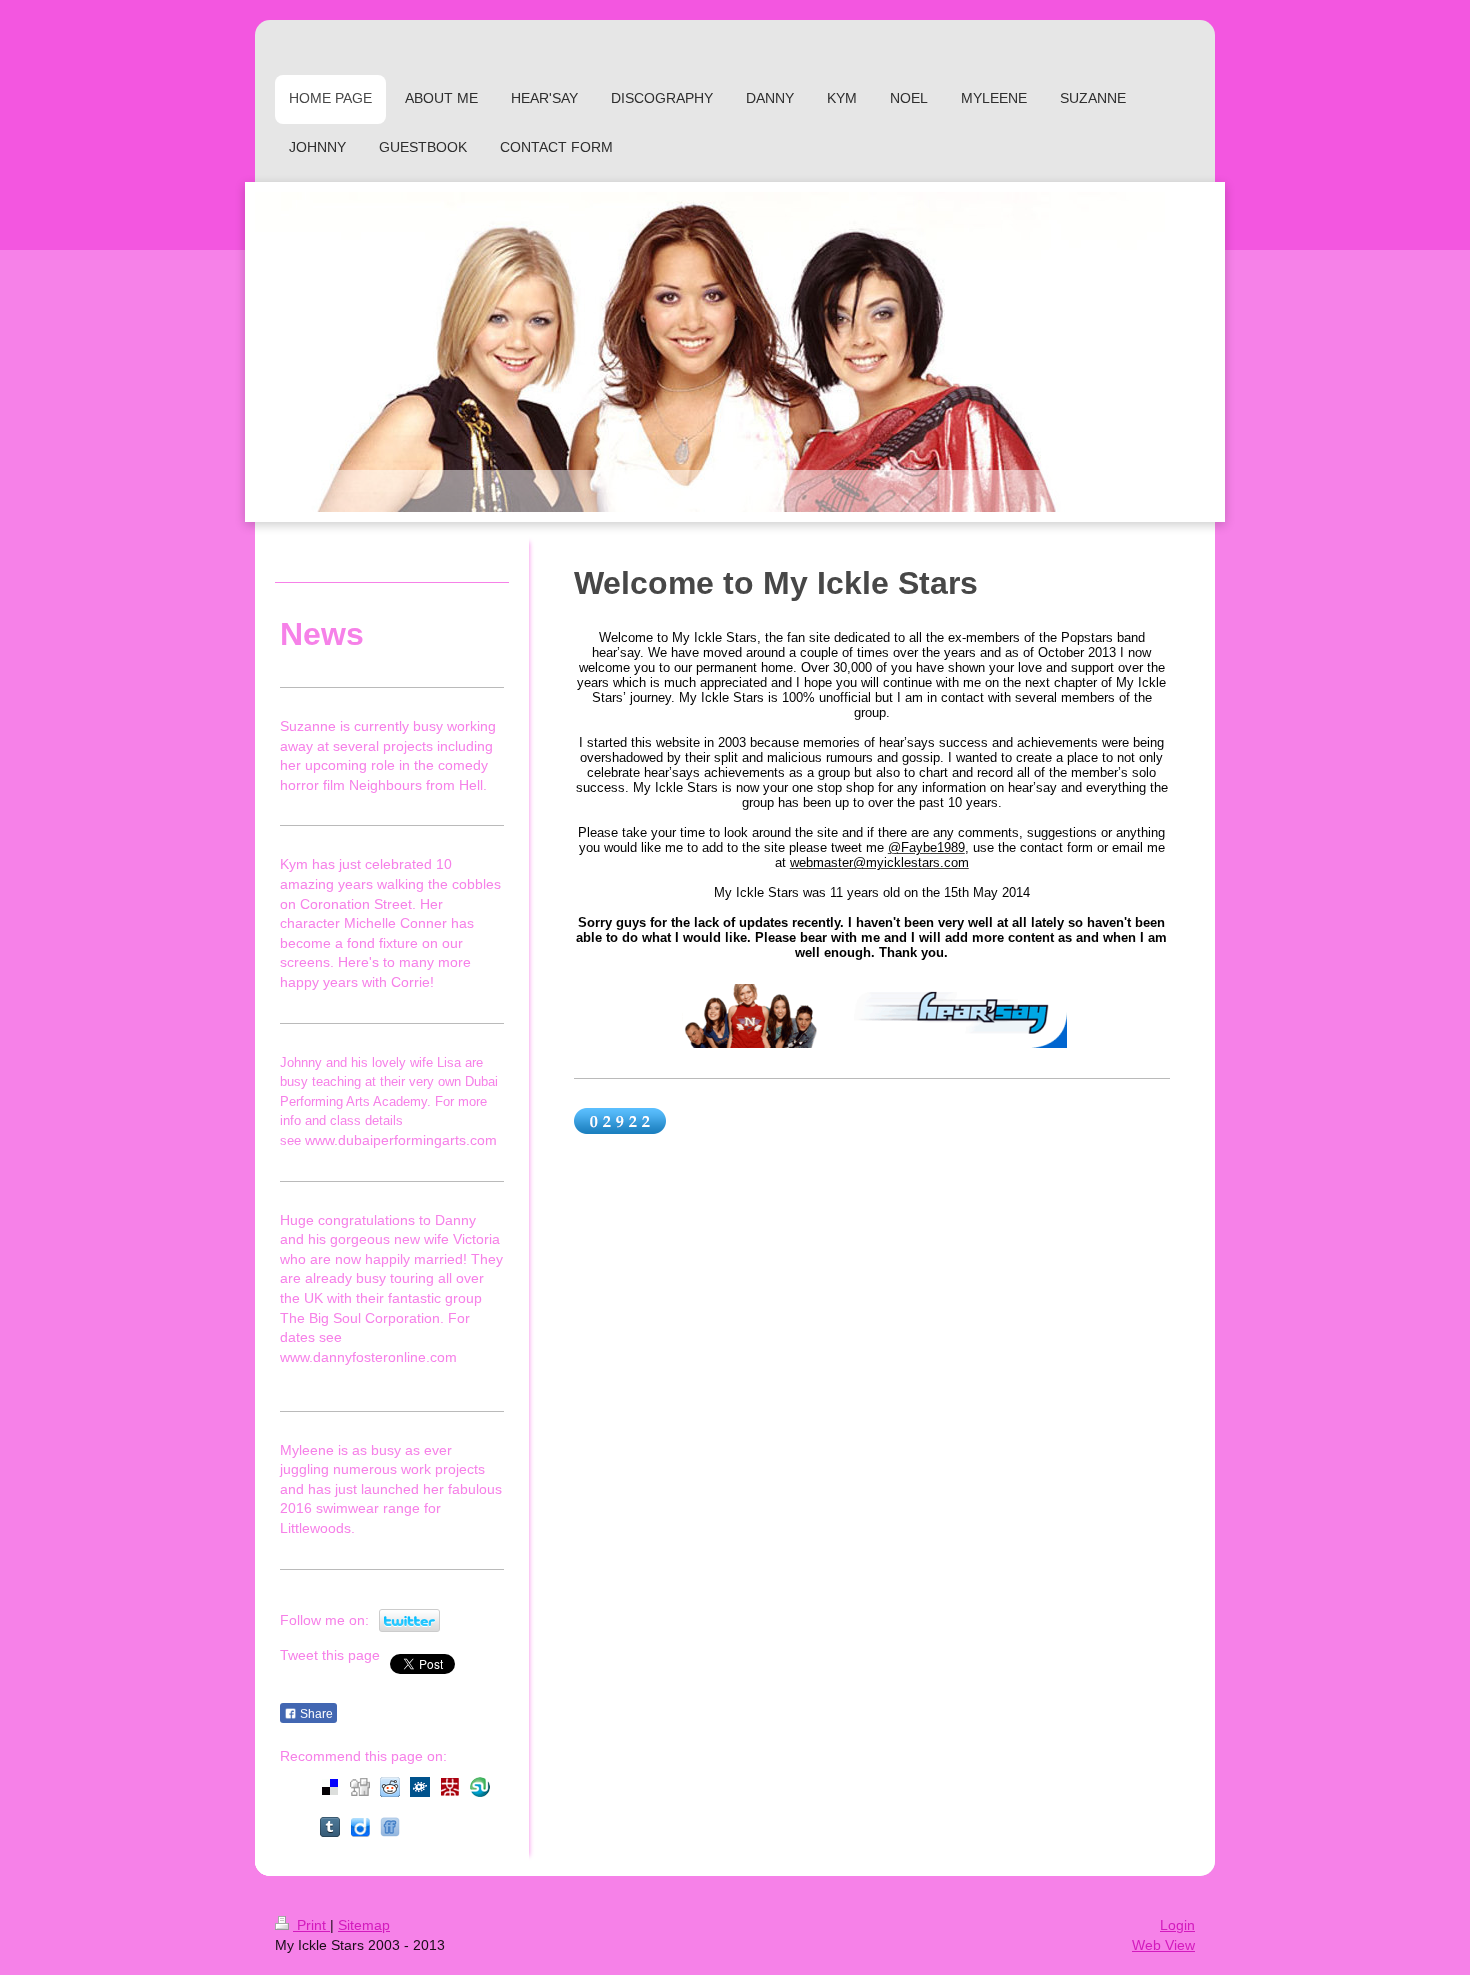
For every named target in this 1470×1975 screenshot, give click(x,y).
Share (315, 1714)
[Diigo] (360, 1827)
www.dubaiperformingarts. (387, 1140)
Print (311, 1925)
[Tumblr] (330, 1827)
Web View (1163, 1945)
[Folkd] (420, 1787)
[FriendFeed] (390, 1827)
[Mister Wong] (450, 1787)
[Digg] (360, 1787)
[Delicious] (330, 1787)
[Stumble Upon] (480, 1787)
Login (1177, 1925)
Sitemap (364, 1925)
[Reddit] (390, 1787)
